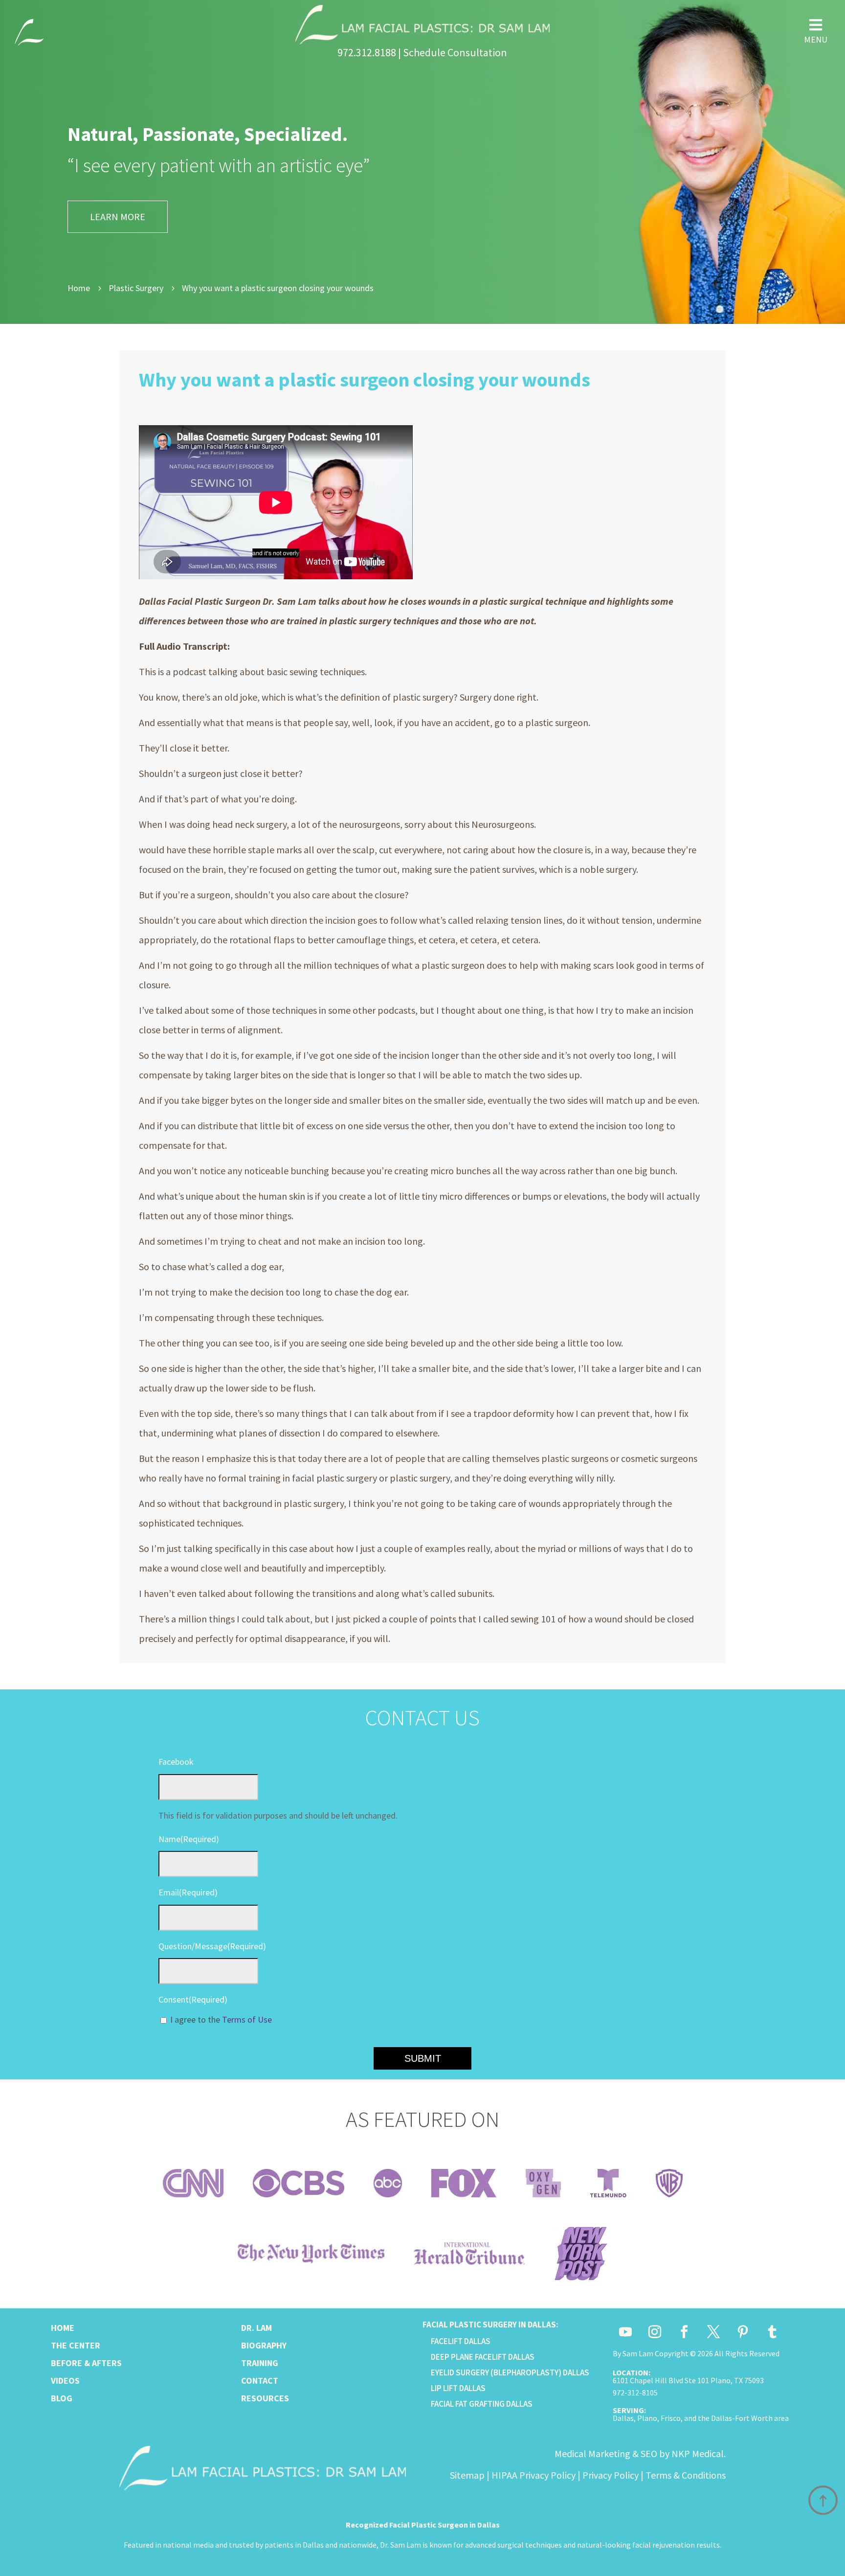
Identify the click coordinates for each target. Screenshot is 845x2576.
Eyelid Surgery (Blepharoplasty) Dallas (510, 2372)
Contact (260, 2381)
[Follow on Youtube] (625, 2332)
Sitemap (467, 2475)
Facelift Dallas (461, 2341)
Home (63, 2328)
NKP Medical (698, 2453)
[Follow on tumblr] (772, 2332)
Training (260, 2363)
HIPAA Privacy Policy (534, 2475)
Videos (65, 2381)
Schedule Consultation (455, 52)
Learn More (118, 217)
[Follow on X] (713, 2332)
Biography (264, 2345)
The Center (76, 2345)
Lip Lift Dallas (458, 2388)
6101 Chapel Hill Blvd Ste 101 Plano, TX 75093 (688, 2380)
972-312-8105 (635, 2393)
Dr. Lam (256, 2328)
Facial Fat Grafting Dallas (482, 2404)
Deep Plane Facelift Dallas (483, 2357)
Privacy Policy (611, 2475)
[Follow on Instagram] (655, 2332)
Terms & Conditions (686, 2475)
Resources (265, 2398)
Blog (62, 2398)
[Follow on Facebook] (684, 2332)
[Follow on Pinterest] (743, 2332)
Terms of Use (247, 2019)
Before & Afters (86, 2363)
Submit (423, 2058)
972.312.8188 (367, 52)
